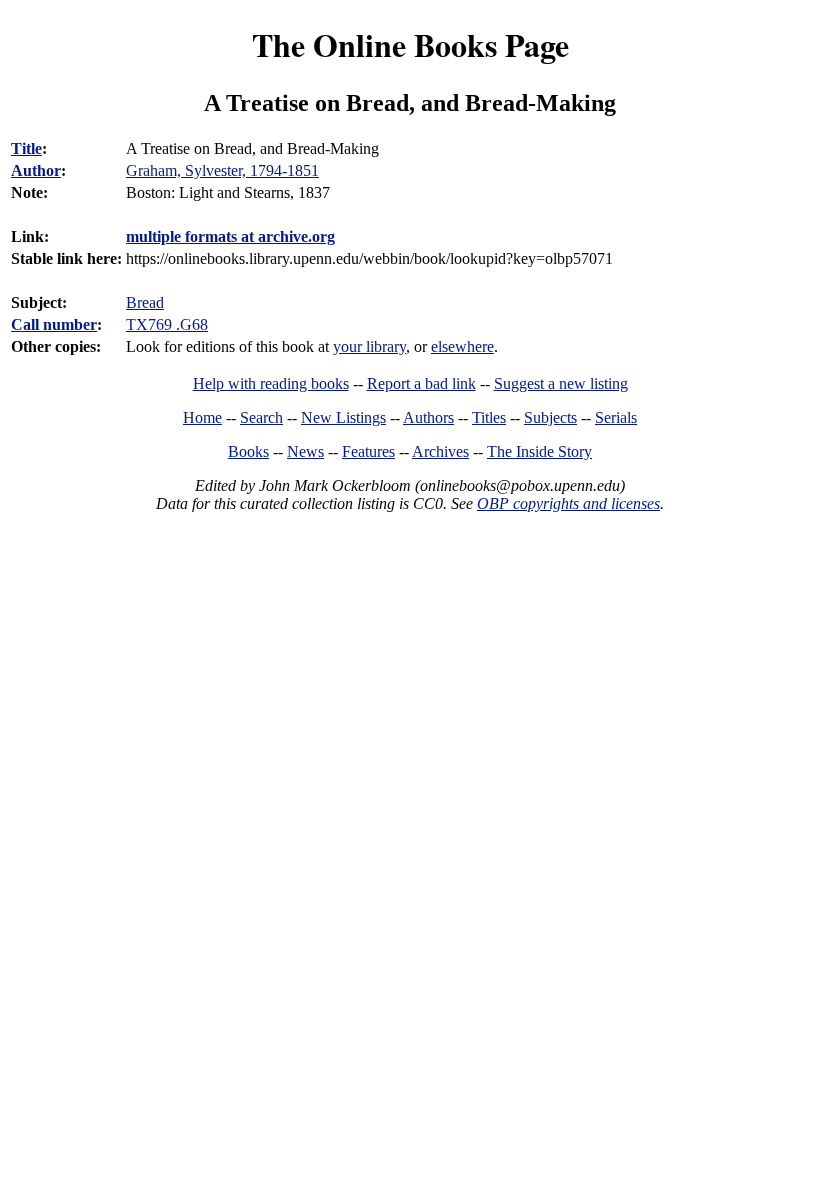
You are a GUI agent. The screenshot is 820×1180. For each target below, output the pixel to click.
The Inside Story (539, 451)
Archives (440, 451)
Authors (428, 417)
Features (368, 451)
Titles (489, 417)
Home (202, 417)
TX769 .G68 (167, 324)
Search (261, 417)
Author (36, 170)
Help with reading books (271, 383)
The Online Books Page (410, 44)
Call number (54, 324)
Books (248, 451)
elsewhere (462, 346)
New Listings (343, 417)
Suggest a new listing (561, 383)
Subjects (550, 417)
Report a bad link (421, 383)
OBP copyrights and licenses (568, 503)
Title (26, 148)
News (305, 451)
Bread (145, 302)
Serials (616, 417)
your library (369, 346)
